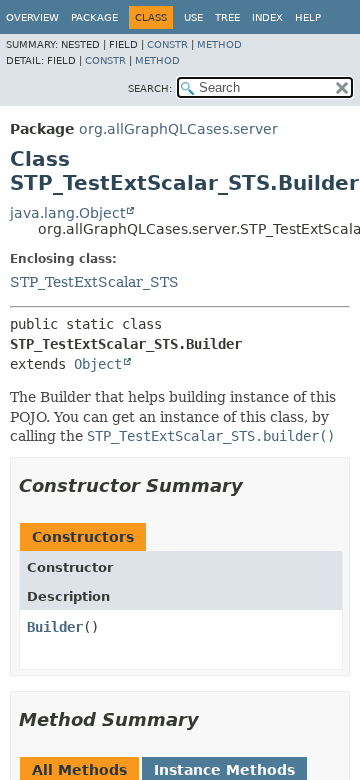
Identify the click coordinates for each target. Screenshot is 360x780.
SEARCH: (150, 88)
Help (308, 17)
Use (193, 17)
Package (94, 17)
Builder (55, 627)
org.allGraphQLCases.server (178, 129)
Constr (167, 44)
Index (267, 17)
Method (219, 44)
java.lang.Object (67, 213)
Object (98, 364)
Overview (32, 17)
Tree (227, 17)
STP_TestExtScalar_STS (94, 282)
